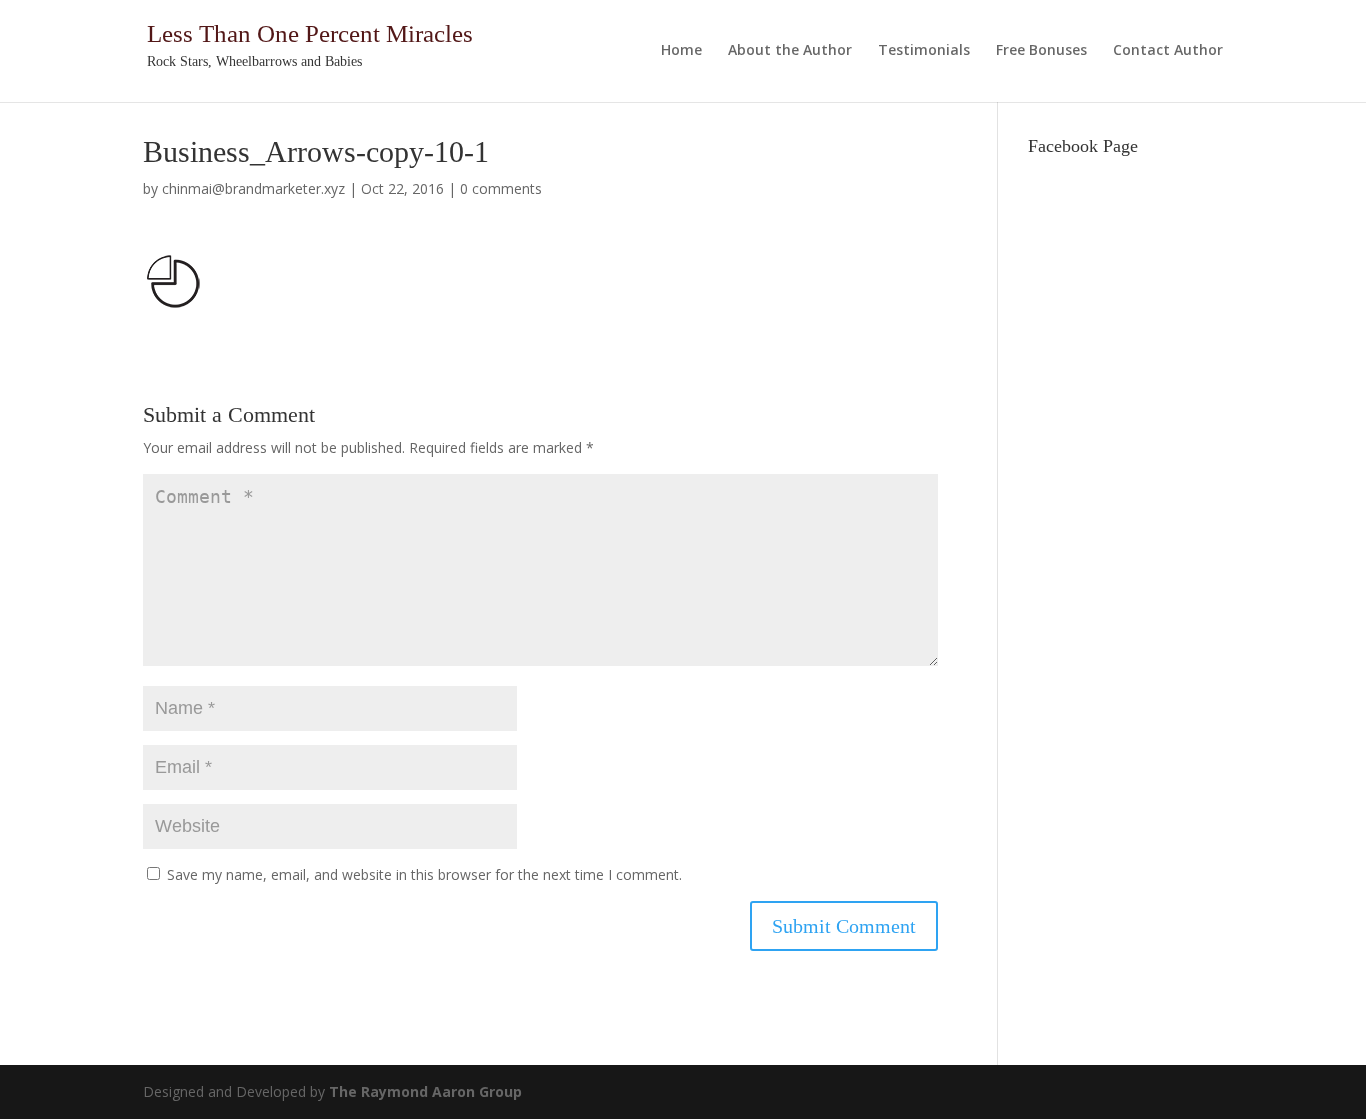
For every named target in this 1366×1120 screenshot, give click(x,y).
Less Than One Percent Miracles (310, 33)
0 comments (501, 188)
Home (681, 51)
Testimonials (924, 51)
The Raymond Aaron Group (425, 1091)
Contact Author (1168, 51)
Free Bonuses (1041, 51)
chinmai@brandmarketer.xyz (253, 188)
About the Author (790, 51)
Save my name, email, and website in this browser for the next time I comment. (424, 874)
